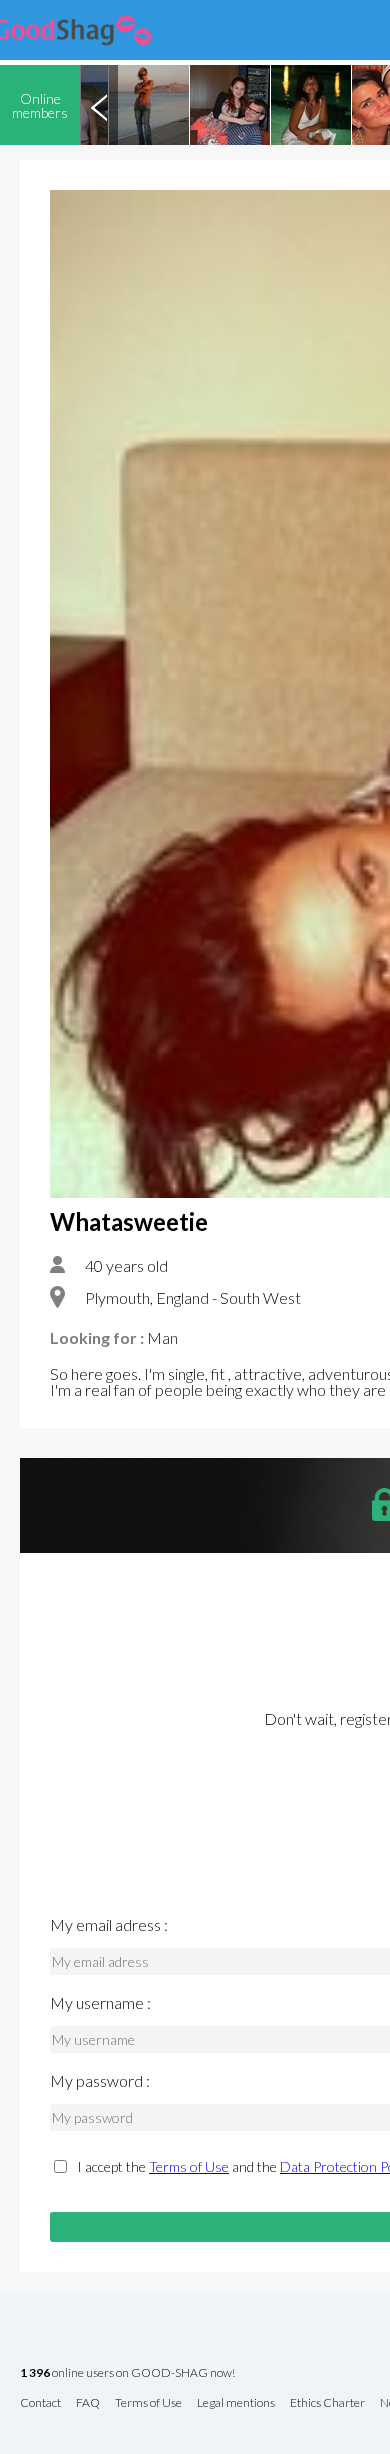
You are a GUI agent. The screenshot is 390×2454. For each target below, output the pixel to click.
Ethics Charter (327, 2403)
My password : (100, 2081)
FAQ (88, 2403)
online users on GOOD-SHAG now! (127, 2373)
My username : (100, 2003)
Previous (99, 105)
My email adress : (109, 1925)
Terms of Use (189, 2166)
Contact (40, 2403)
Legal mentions (236, 2403)
